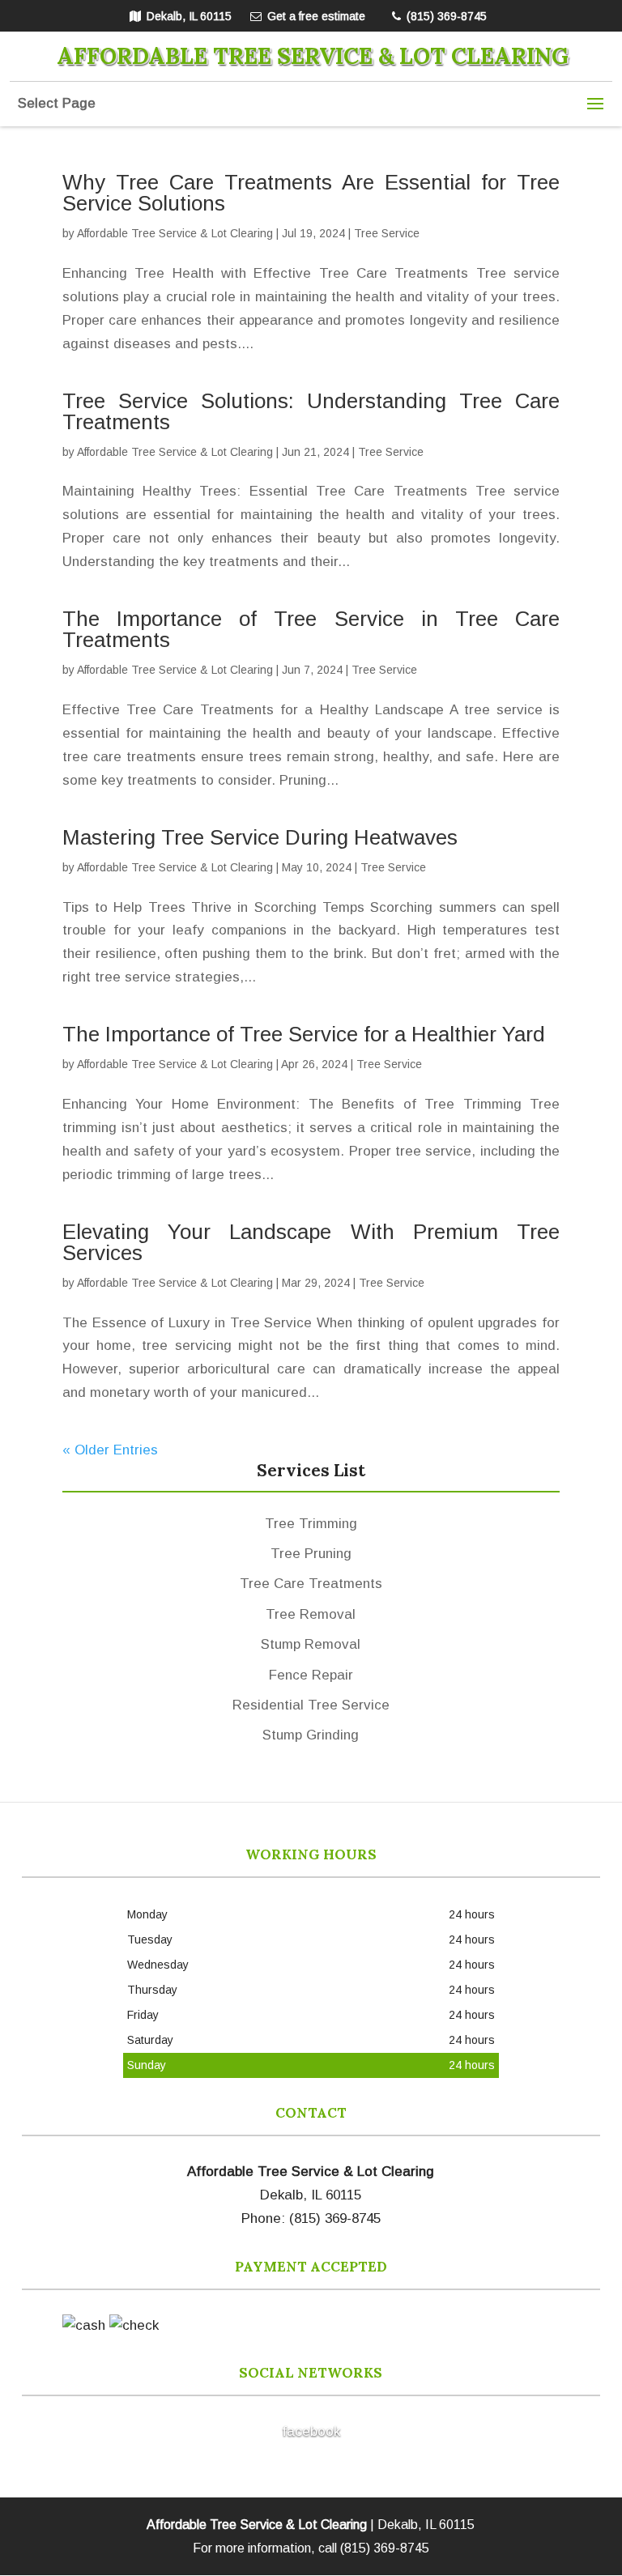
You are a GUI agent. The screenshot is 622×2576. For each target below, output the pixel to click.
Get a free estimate (316, 16)
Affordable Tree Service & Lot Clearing (175, 233)
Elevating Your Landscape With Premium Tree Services (311, 1242)
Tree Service (387, 233)
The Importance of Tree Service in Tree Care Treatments (311, 629)
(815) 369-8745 (447, 16)
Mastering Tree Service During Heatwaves (260, 837)
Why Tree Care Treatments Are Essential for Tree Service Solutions (311, 193)
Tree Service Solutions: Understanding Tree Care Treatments (311, 411)
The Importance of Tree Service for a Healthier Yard (304, 1034)
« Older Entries (110, 1450)
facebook (311, 2431)
